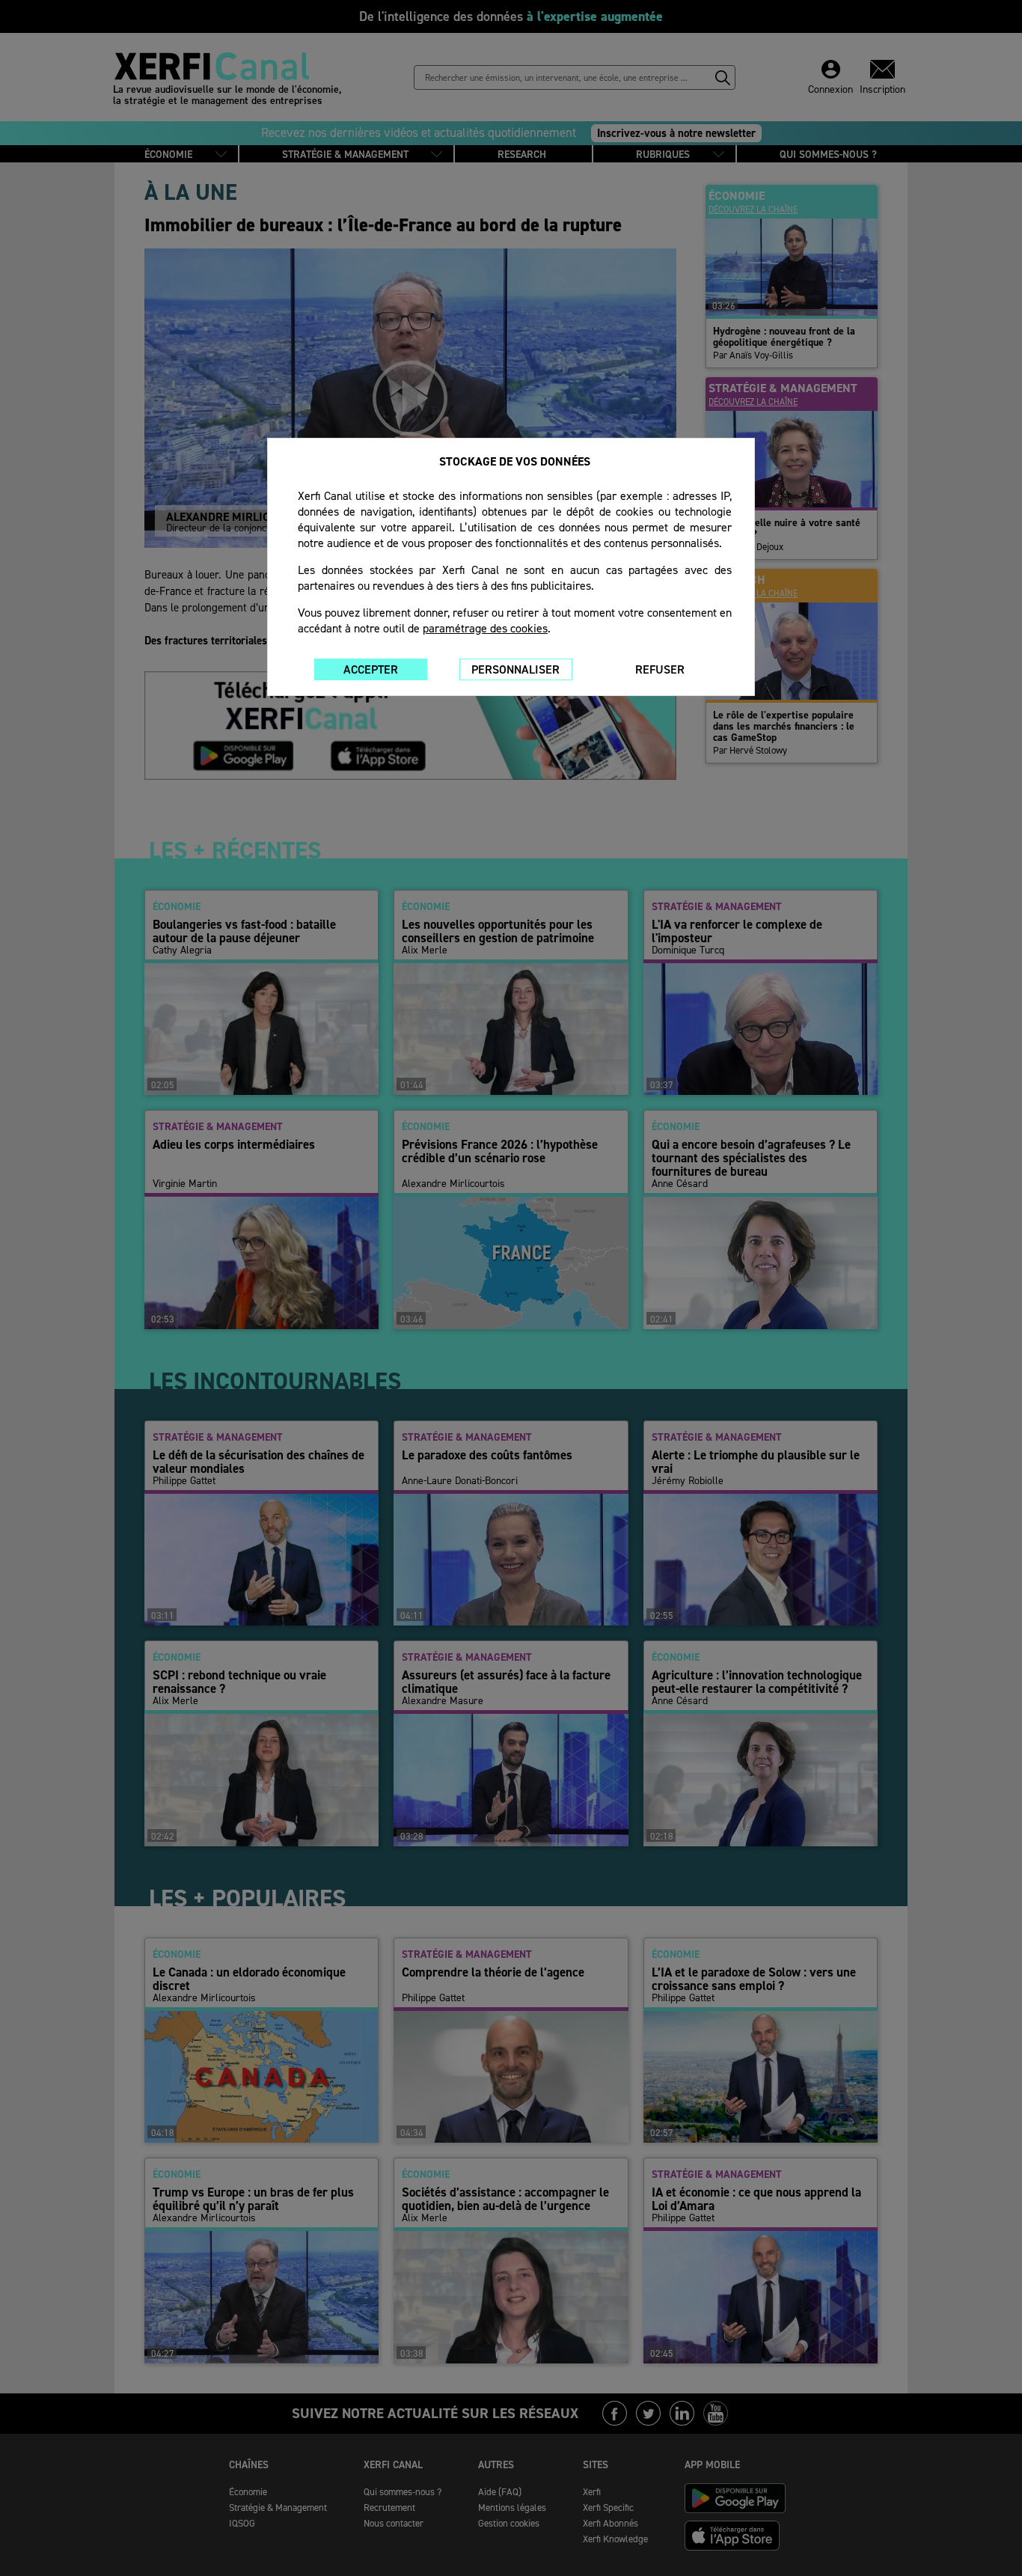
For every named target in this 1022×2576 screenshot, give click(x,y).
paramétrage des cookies (485, 628)
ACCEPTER (371, 669)
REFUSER (660, 669)
